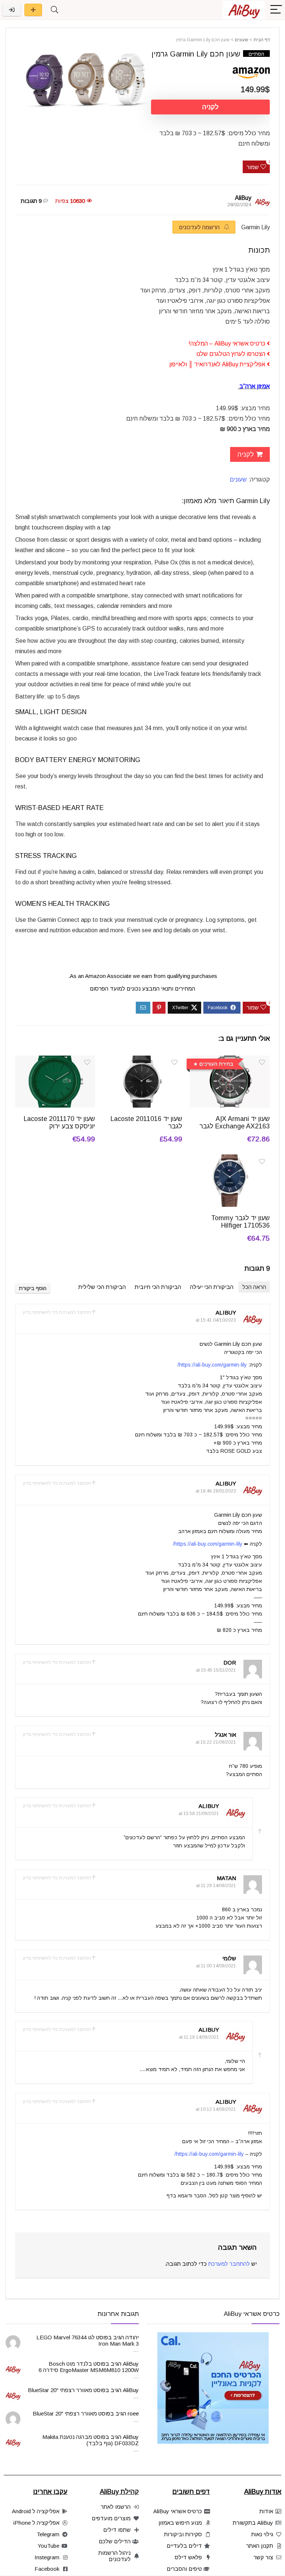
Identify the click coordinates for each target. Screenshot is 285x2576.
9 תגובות (31, 201)
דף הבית (262, 40)
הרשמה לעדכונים (200, 227)
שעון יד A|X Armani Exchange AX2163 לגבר (235, 1122)
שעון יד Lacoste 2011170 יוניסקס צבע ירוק (59, 1122)
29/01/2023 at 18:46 (216, 1491)
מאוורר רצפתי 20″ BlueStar (60, 2390)
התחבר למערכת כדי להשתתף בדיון (57, 1312)
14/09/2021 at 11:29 (216, 1886)
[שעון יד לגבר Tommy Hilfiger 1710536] (230, 1159)
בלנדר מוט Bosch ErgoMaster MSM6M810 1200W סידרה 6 (89, 2367)
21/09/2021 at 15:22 (216, 1742)
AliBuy (243, 198)
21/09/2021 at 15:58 (199, 1814)
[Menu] (276, 10)
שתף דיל (33, 10)
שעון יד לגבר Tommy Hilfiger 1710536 (240, 1222)
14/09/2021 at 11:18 (199, 2037)
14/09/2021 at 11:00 (216, 1966)
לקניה (210, 107)
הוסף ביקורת (33, 1288)
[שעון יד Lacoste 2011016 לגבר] (142, 1061)
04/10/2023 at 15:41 (216, 1320)
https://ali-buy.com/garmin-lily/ (212, 1365)
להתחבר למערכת (229, 2264)
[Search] (55, 10)
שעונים (242, 40)
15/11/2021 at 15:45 (216, 1670)
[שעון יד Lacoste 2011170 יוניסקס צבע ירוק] (55, 1061)
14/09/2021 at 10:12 (216, 2109)
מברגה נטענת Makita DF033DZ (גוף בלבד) (91, 2440)
